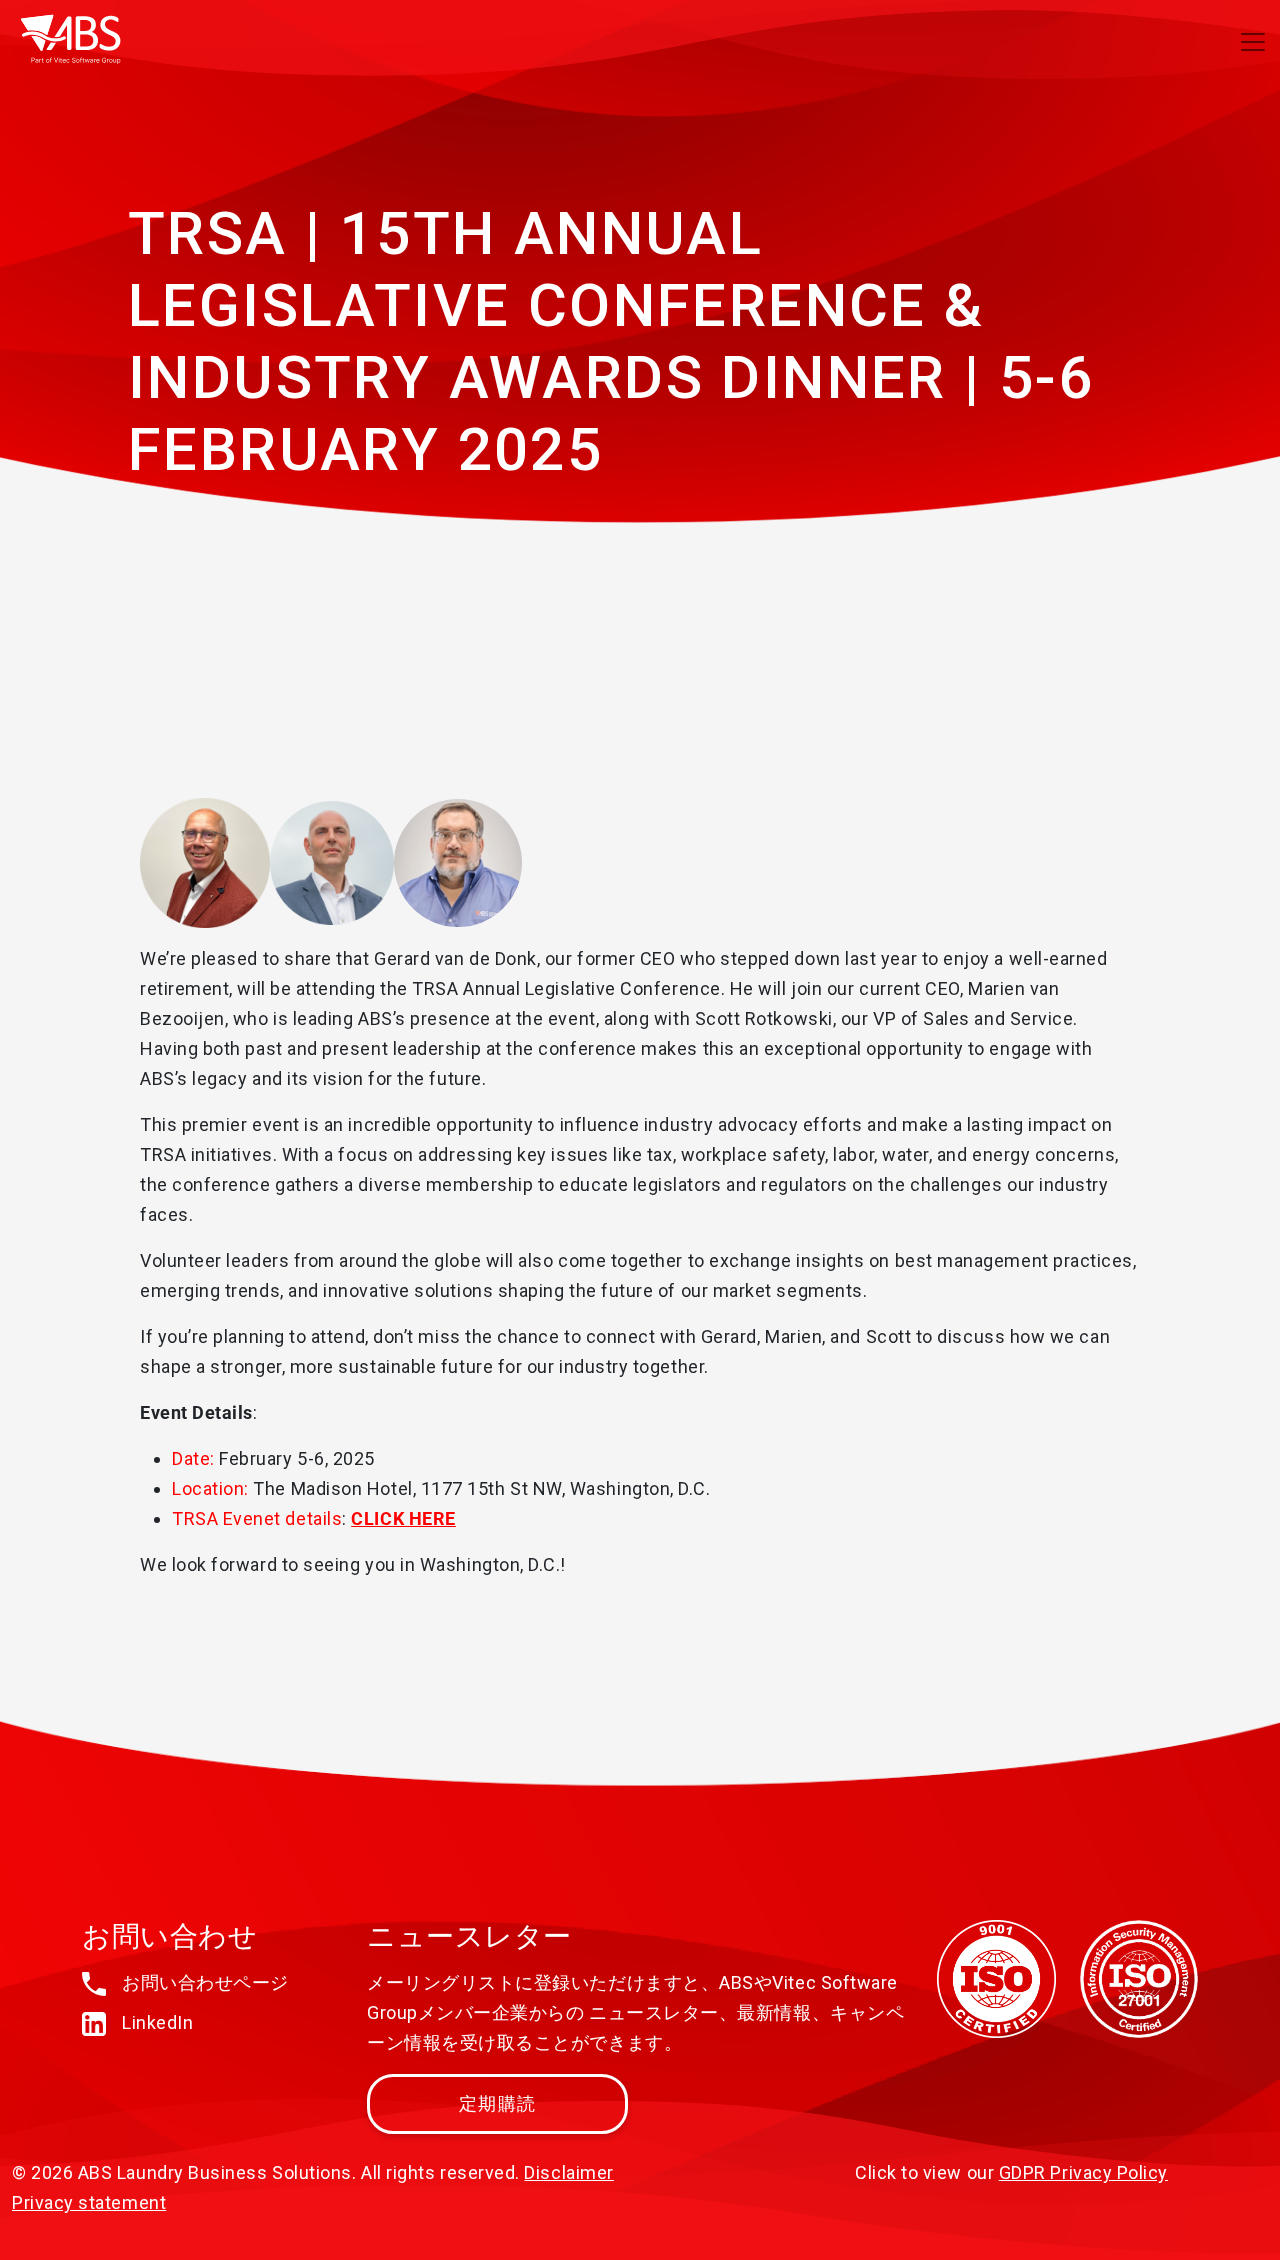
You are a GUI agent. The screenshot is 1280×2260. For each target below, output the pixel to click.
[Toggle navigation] (1253, 42)
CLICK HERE (403, 1518)
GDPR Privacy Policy (1083, 2172)
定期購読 (497, 2103)
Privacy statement (89, 2202)
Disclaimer (568, 2172)
